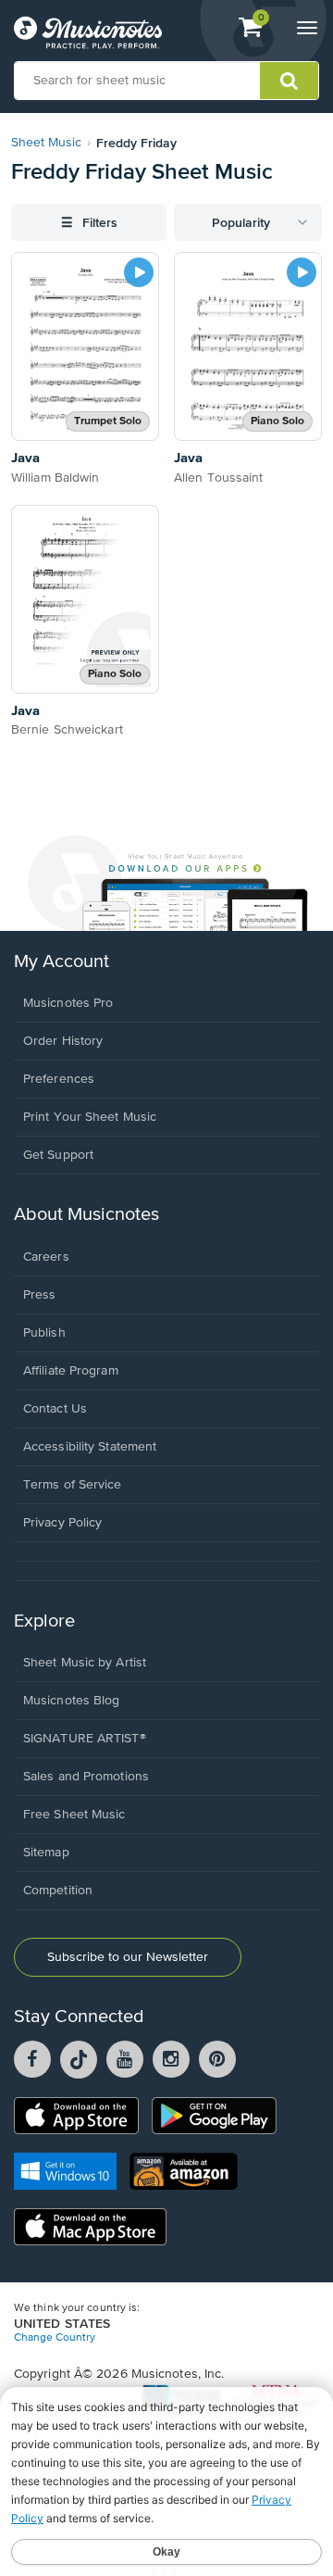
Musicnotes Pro (68, 1003)
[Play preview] (139, 272)
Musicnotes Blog (72, 1701)
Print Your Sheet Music (90, 1117)
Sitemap (46, 1853)
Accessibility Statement (90, 1447)
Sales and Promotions (86, 1777)
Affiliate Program (71, 1371)
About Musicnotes (86, 1215)
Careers (46, 1257)
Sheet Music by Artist (85, 1663)
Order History (63, 1041)
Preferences (59, 1079)
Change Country (55, 2338)
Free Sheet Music (74, 1815)
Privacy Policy (62, 1523)
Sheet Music (46, 143)
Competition (58, 1891)
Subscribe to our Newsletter (128, 1957)
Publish (44, 1333)
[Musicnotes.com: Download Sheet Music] (88, 32)
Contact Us (55, 1409)
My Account (62, 962)
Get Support (58, 1155)
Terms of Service (73, 1485)
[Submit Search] (289, 81)
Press (40, 1295)
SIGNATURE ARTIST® (85, 1739)
